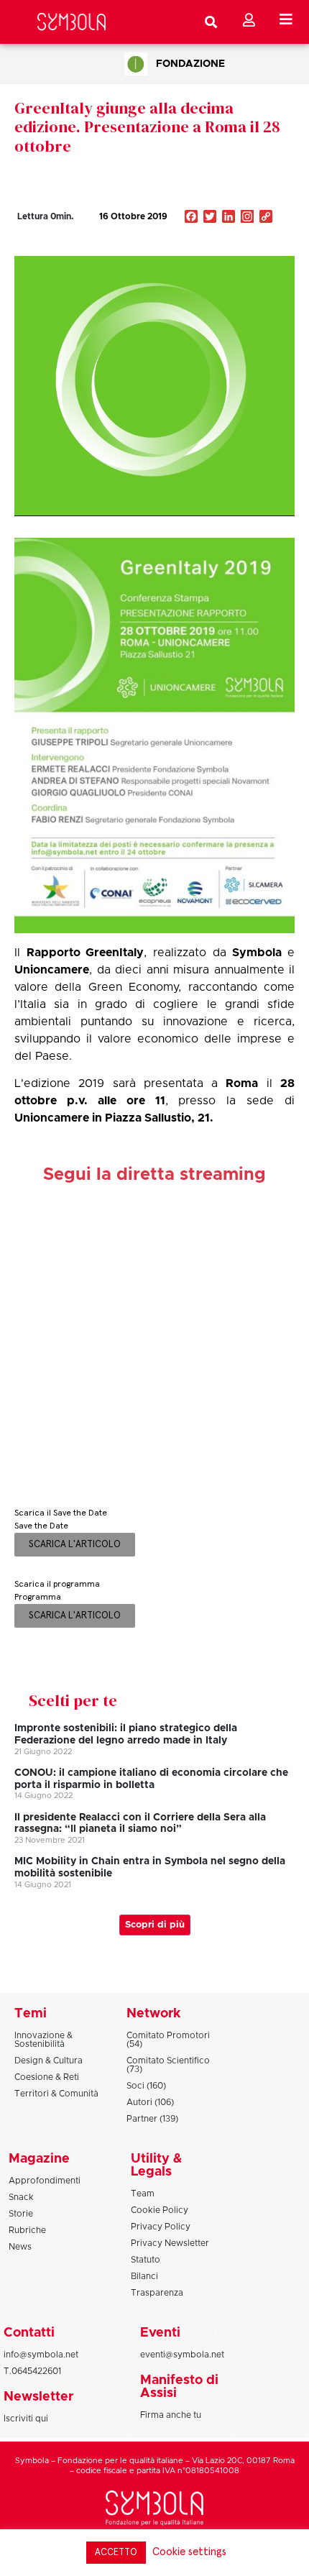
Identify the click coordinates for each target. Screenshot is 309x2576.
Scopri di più (155, 1925)
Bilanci (144, 2276)
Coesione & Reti (47, 2077)
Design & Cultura (49, 2061)
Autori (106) (150, 2102)
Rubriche (27, 2230)
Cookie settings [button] (189, 2552)
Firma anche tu (171, 2415)
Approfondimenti (45, 2181)
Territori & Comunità (56, 2094)
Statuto (146, 2260)
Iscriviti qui (26, 2419)
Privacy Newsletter (170, 2243)
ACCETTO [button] (116, 2553)
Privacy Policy (161, 2227)
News (20, 2247)
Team (143, 2194)
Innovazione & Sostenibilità (43, 2040)
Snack (21, 2197)
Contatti (29, 2333)
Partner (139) (152, 2119)
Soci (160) (146, 2086)
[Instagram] (247, 218)
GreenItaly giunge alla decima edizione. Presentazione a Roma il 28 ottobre (147, 127)
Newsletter (38, 2397)
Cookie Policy (160, 2210)
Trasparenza (157, 2293)
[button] (223, 247)
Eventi (160, 2333)
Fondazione (190, 64)
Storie (21, 2214)
